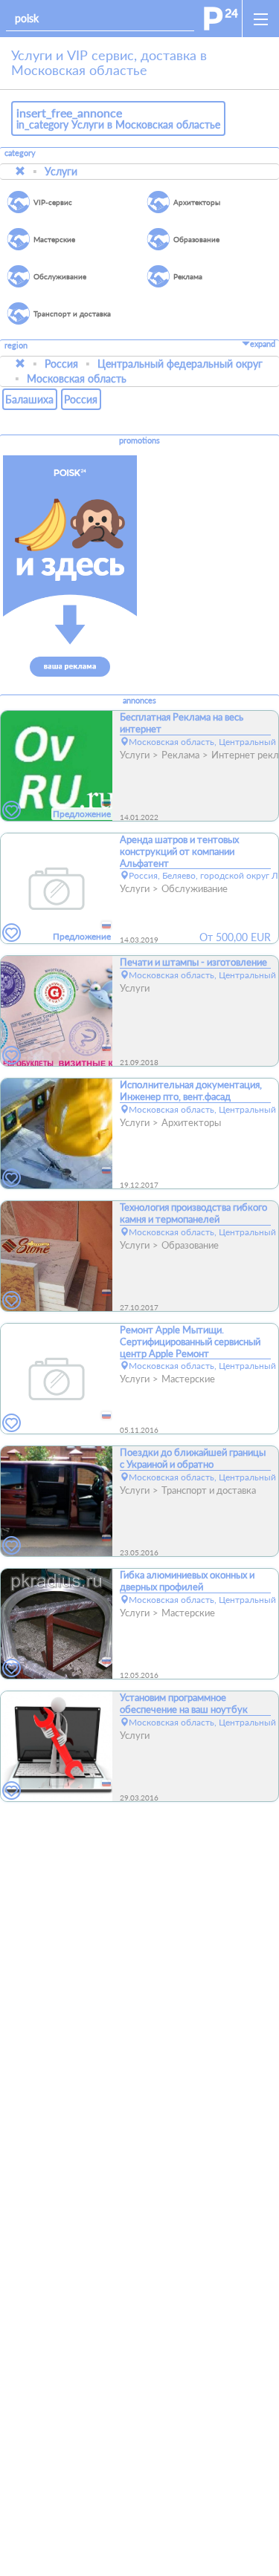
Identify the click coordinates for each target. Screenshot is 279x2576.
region (16, 346)
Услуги (61, 171)
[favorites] (12, 811)
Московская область (77, 378)
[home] (221, 19)
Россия (61, 364)
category (20, 153)
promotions (139, 440)
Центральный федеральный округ (180, 364)
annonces (139, 700)
